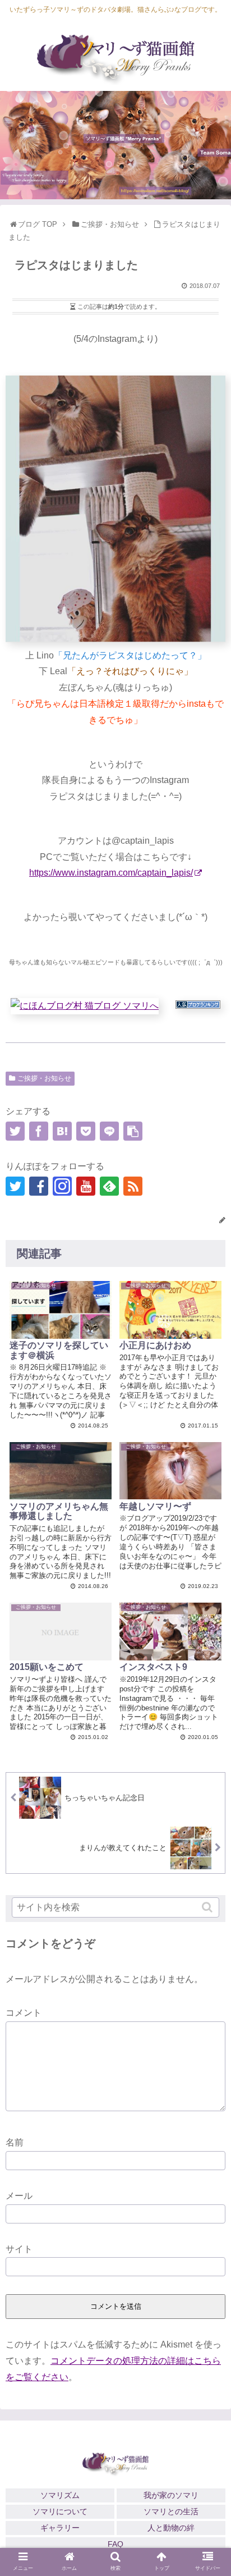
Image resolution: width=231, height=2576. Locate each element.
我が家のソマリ (171, 2495)
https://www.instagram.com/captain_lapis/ (111, 873)
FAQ (115, 2544)
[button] (208, 1907)
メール (19, 2196)
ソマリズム (60, 2495)
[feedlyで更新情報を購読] (109, 1186)
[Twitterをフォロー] (15, 1186)
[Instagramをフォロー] (62, 1186)
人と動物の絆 (171, 2528)
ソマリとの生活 (171, 2511)
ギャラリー (60, 2528)
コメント (24, 2013)
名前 (15, 2142)
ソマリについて (60, 2511)
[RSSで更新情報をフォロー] (133, 1186)
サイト (19, 2249)
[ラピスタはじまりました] (62, 1131)
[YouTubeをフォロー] (86, 1186)
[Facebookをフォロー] (39, 1186)
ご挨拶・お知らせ (44, 1078)
